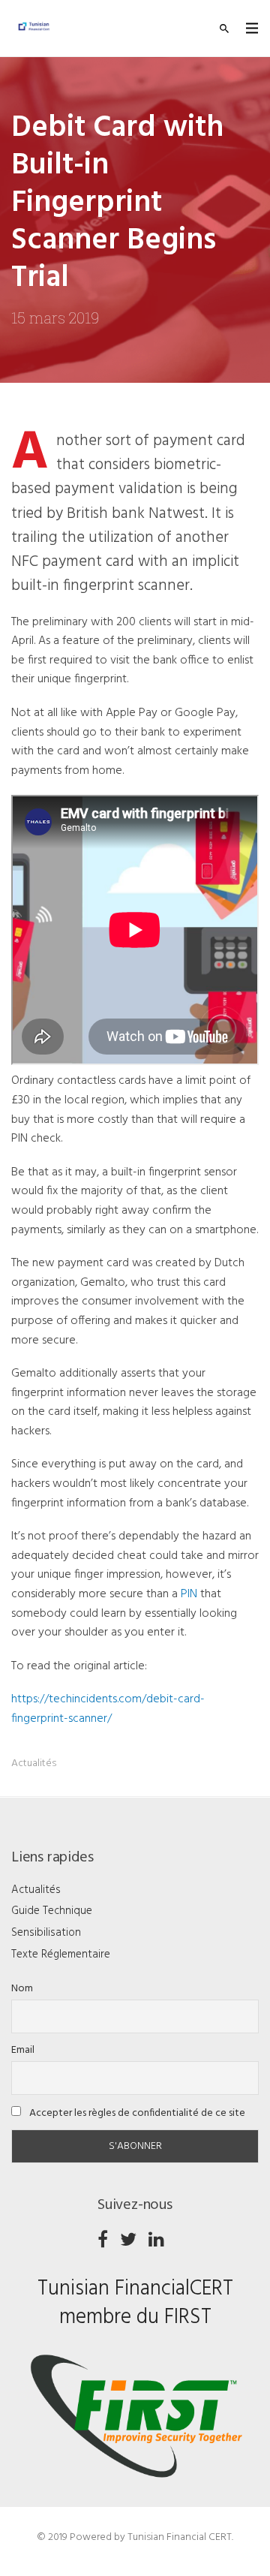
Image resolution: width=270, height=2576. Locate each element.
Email (23, 2050)
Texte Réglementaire (61, 1955)
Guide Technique (52, 1911)
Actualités (34, 1763)
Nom (22, 1989)
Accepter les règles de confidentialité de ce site (136, 2113)
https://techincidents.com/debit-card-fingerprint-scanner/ (108, 1709)
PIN (189, 1594)
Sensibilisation (46, 1933)
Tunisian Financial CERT (180, 2537)
